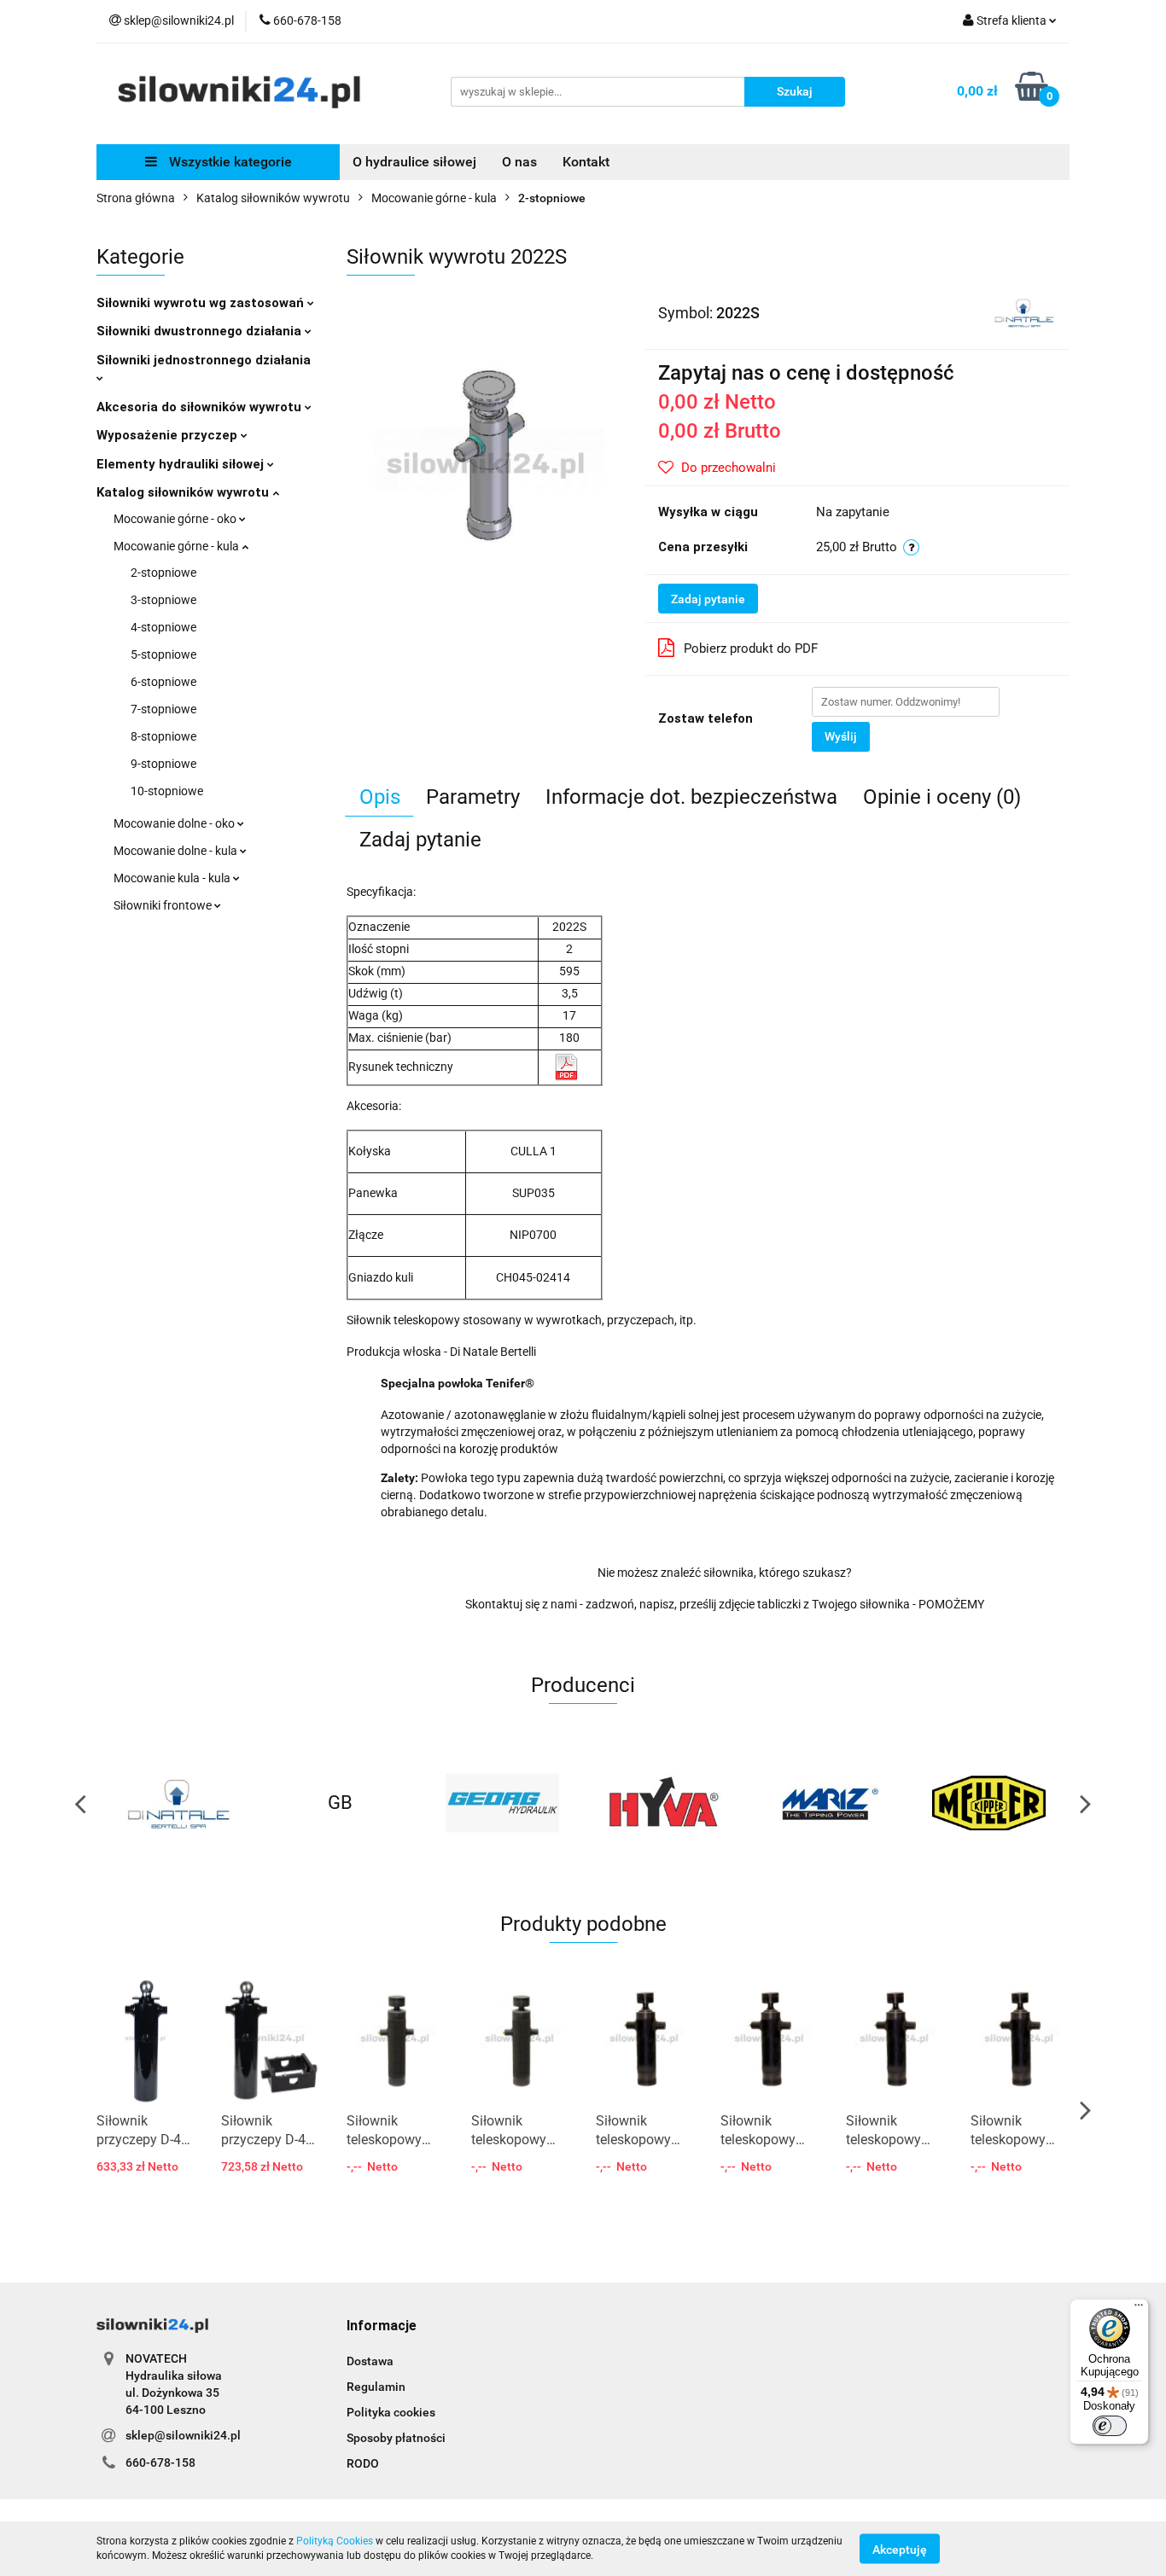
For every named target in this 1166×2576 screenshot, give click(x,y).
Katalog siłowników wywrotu (184, 492)
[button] (382, 2326)
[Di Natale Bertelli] (1024, 311)
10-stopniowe (167, 791)
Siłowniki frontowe (164, 905)
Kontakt (586, 162)
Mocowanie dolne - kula (177, 851)
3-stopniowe (163, 600)
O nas (519, 162)
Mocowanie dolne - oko (175, 823)
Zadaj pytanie (708, 599)
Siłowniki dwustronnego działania (201, 331)
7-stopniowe (163, 709)
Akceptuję (900, 2549)
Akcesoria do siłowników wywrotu (201, 407)
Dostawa (370, 2361)
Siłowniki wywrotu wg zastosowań (202, 303)
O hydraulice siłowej (414, 162)
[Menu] (1139, 2309)
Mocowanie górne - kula (178, 546)
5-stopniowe (163, 654)
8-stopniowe (163, 736)
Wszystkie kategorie (229, 162)
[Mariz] (826, 1803)
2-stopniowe (163, 573)
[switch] (1110, 2426)
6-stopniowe (163, 682)
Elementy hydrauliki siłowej (182, 464)
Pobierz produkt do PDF (751, 648)
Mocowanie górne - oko (176, 519)
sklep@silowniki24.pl (183, 2435)
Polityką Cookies (335, 2541)
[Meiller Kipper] (988, 1803)
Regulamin (376, 2387)
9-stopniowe (163, 764)
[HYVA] (664, 1803)
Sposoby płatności (396, 2438)
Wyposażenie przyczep (169, 435)
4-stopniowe (163, 627)
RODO (363, 2463)
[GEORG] (502, 1803)
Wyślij (841, 736)
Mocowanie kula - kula (173, 878)
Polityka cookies (391, 2412)
